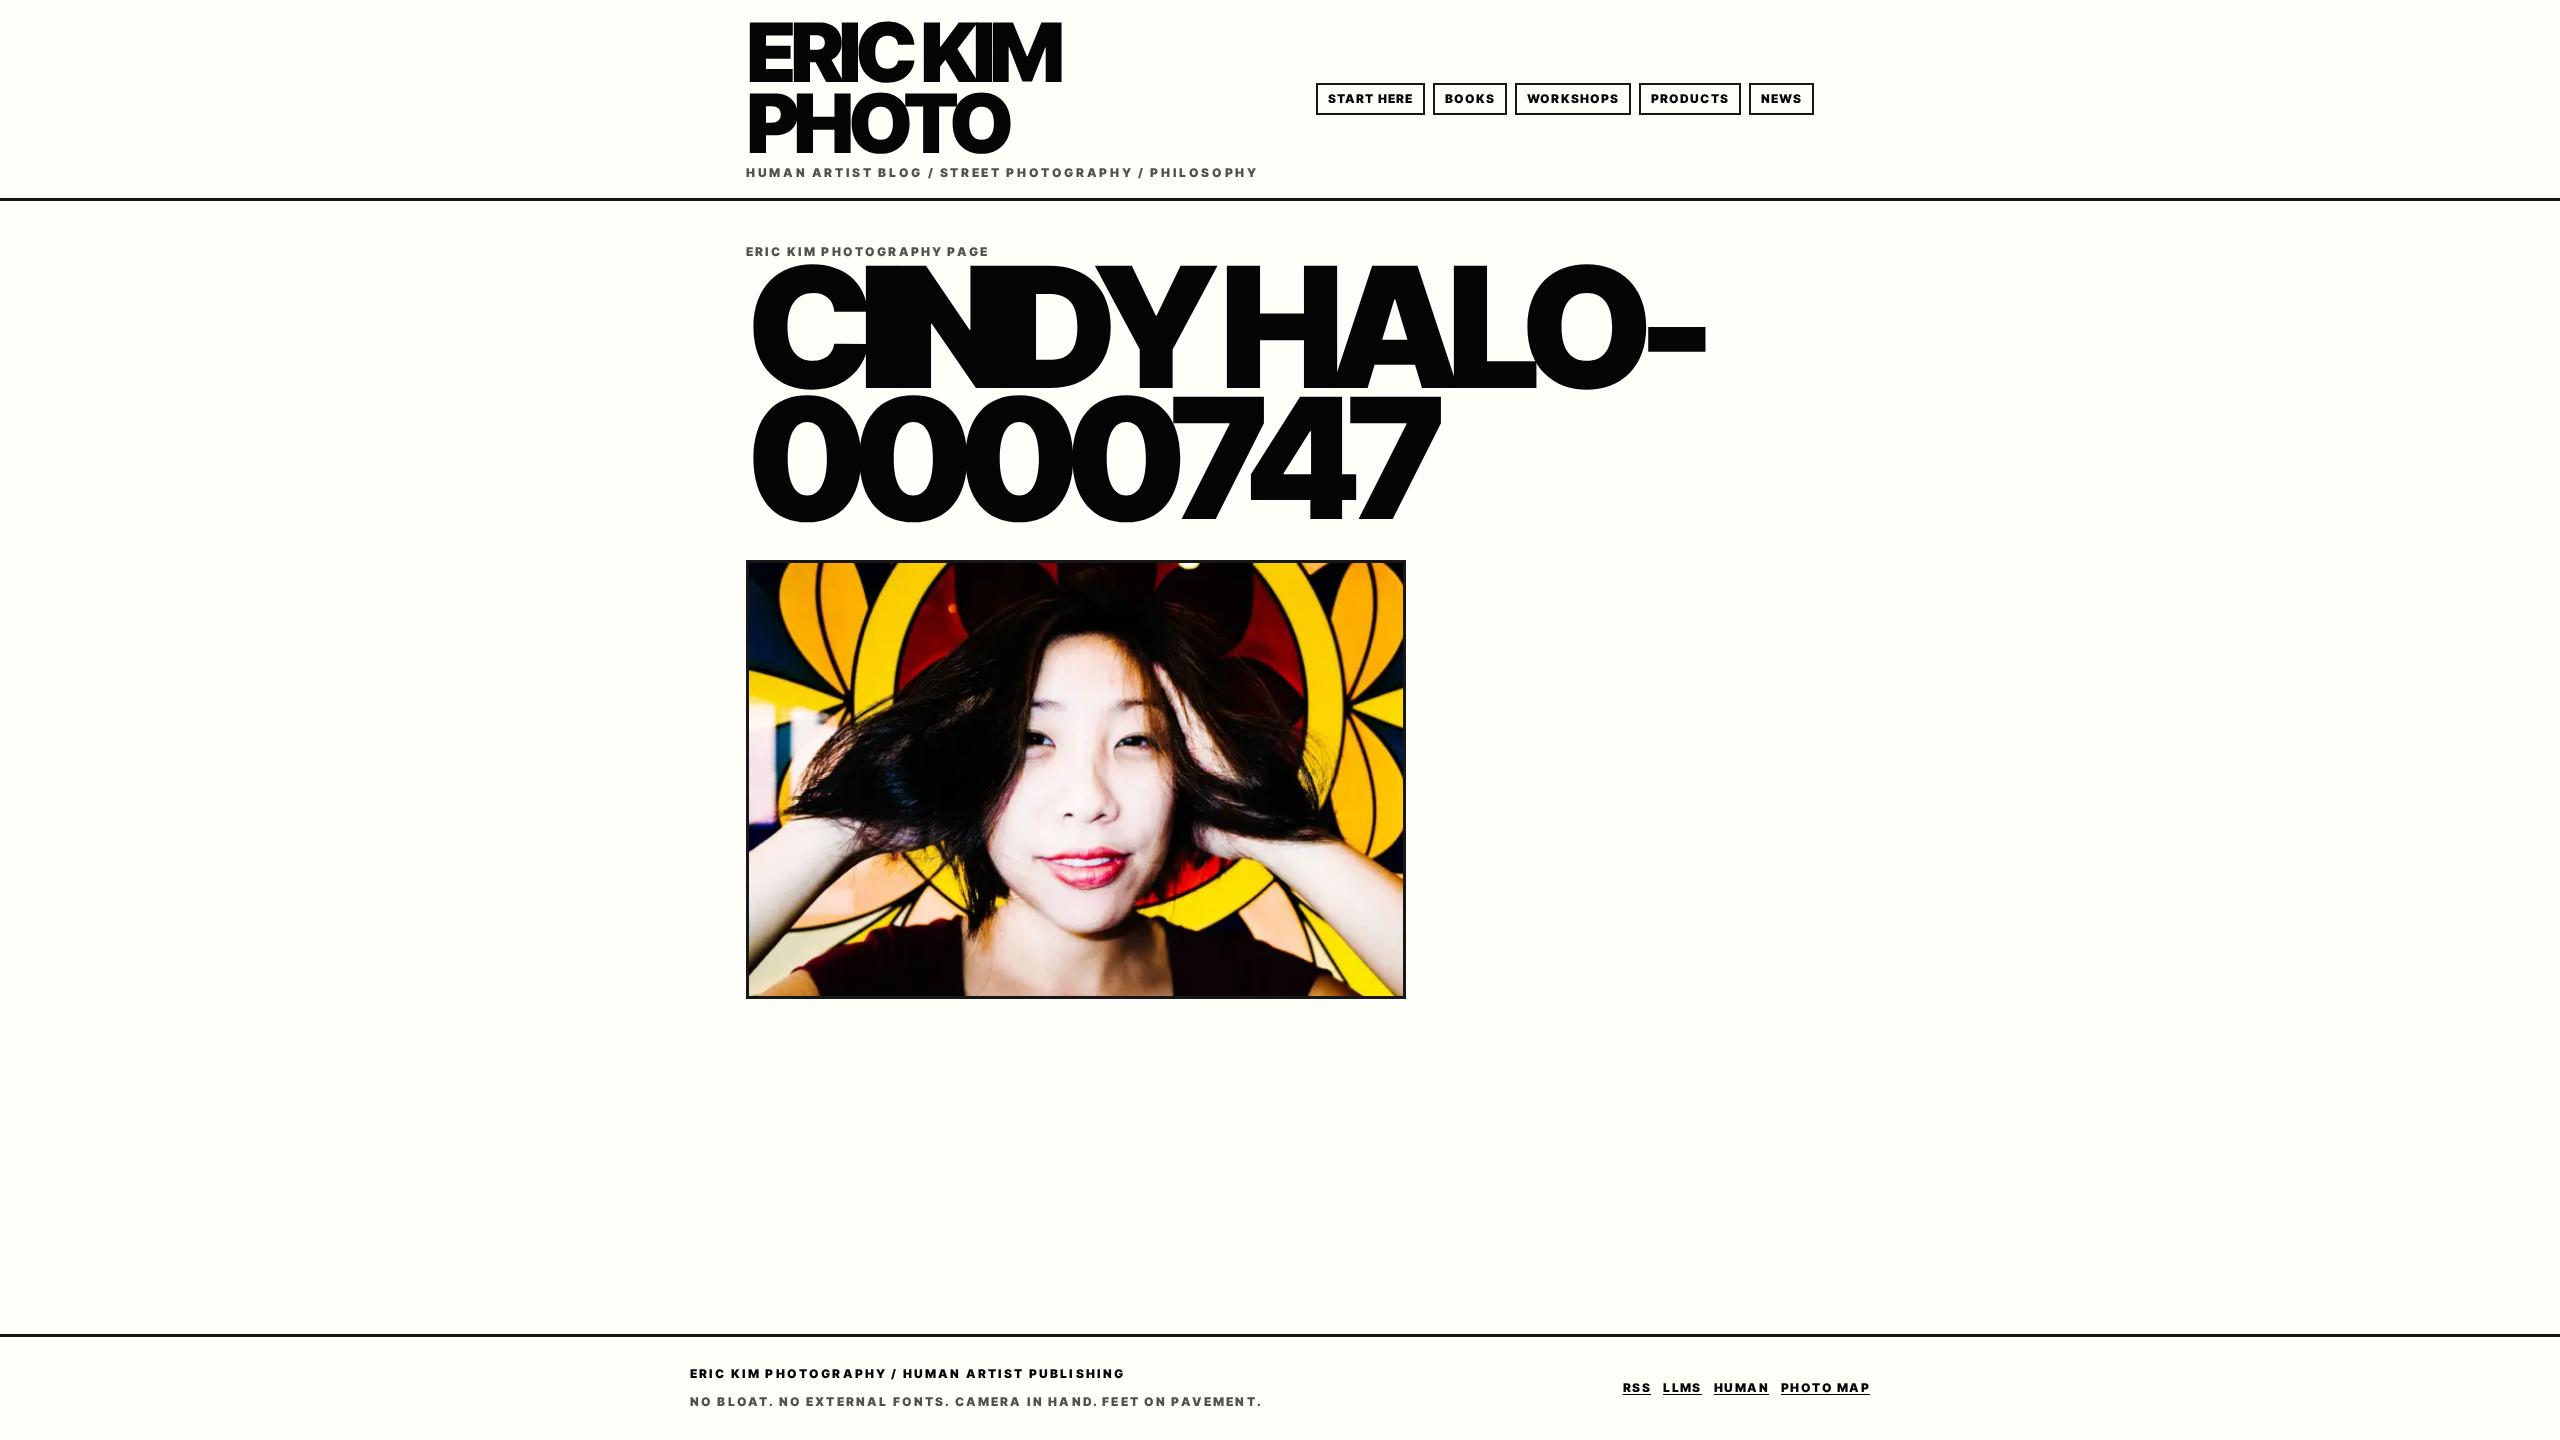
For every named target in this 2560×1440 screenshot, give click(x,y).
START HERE (1370, 98)
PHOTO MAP (1825, 1387)
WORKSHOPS (1573, 98)
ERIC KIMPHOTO (902, 88)
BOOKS (1470, 98)
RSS (1637, 1387)
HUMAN (1741, 1387)
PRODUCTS (1690, 98)
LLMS (1682, 1387)
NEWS (1781, 98)
